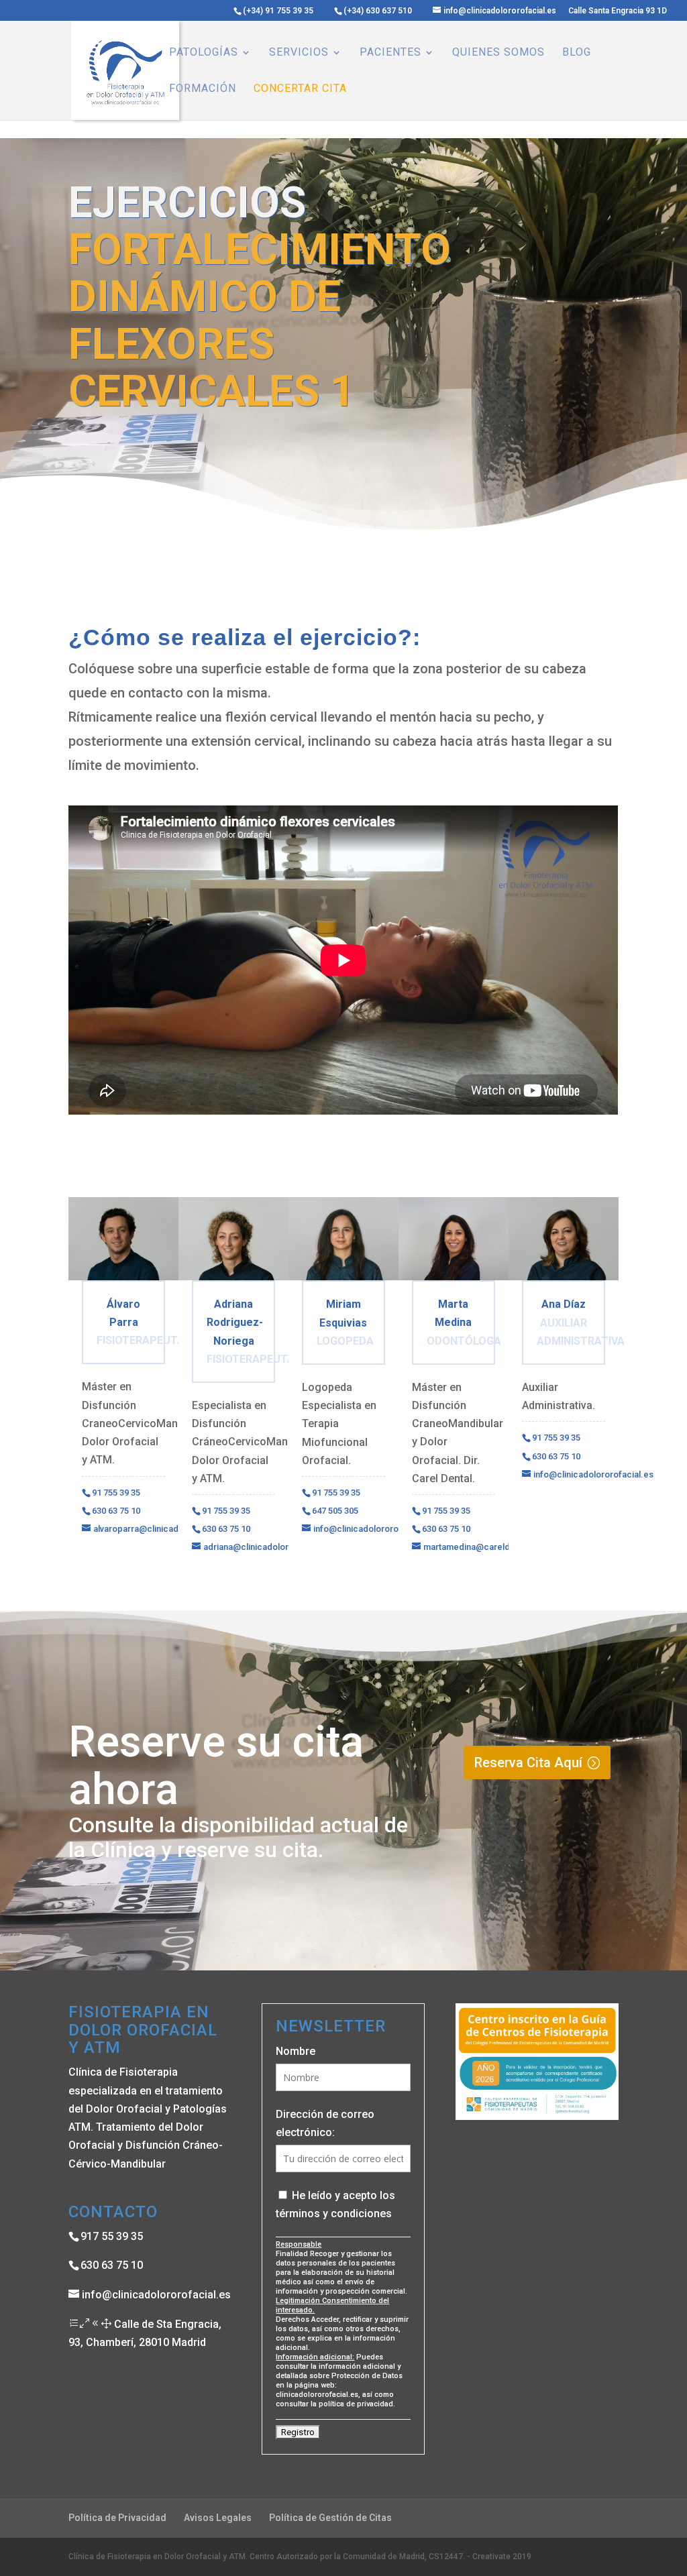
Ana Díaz (564, 1304)
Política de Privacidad (117, 2518)
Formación (203, 89)
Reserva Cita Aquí (528, 1762)
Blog (577, 53)
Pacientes (390, 53)
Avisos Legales (218, 2518)
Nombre (296, 2051)
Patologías (204, 53)
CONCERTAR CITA (300, 89)
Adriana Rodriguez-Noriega (235, 1322)
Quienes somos (498, 53)
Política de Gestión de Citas (330, 2518)
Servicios (299, 53)
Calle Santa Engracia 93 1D (618, 11)
